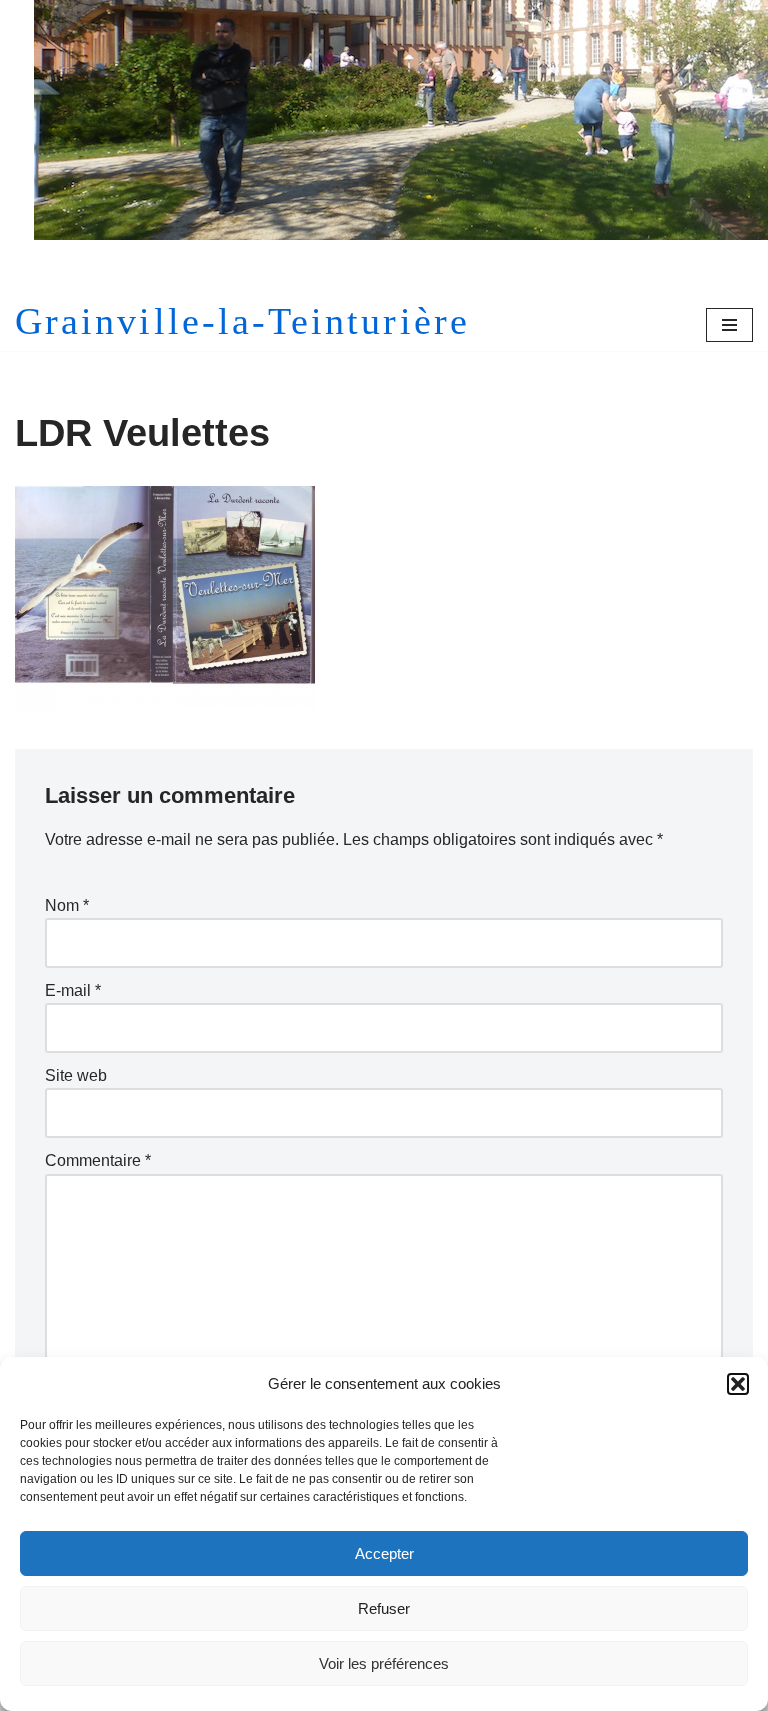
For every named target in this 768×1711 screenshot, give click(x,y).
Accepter (384, 1553)
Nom (67, 905)
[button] (738, 1384)
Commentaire (98, 1160)
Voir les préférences (384, 1663)
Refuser (384, 1608)
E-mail (73, 990)
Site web (76, 1075)
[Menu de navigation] (729, 325)
